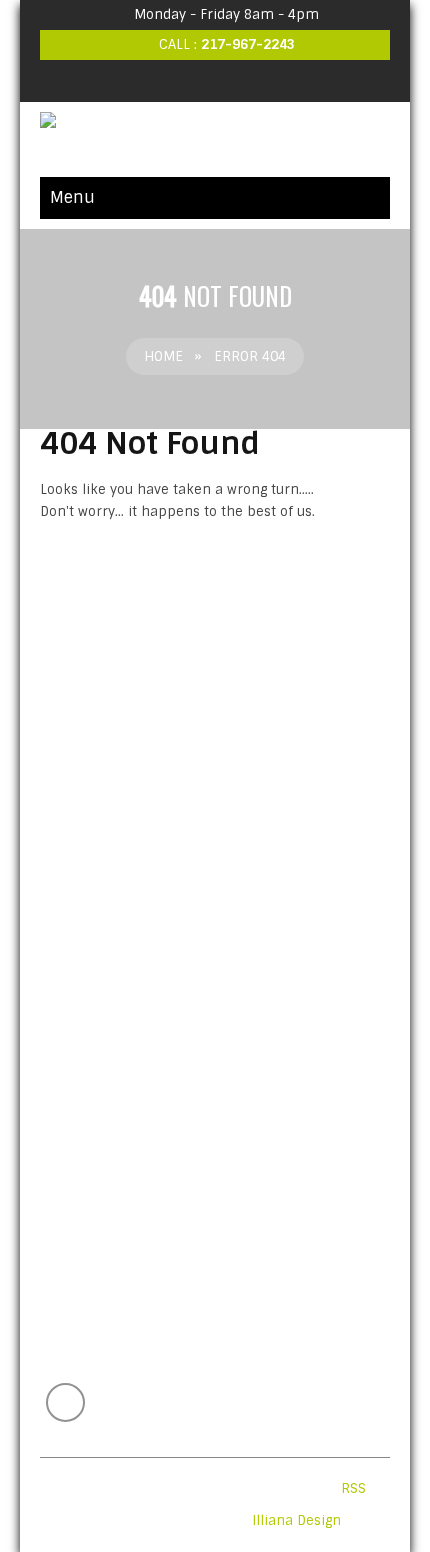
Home (163, 356)
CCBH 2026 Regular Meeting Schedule (192, 1052)
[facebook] (215, 81)
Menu (72, 197)
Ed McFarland (179, 1016)
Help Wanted (91, 985)
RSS (353, 1488)
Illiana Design (296, 1520)
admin (172, 1083)
